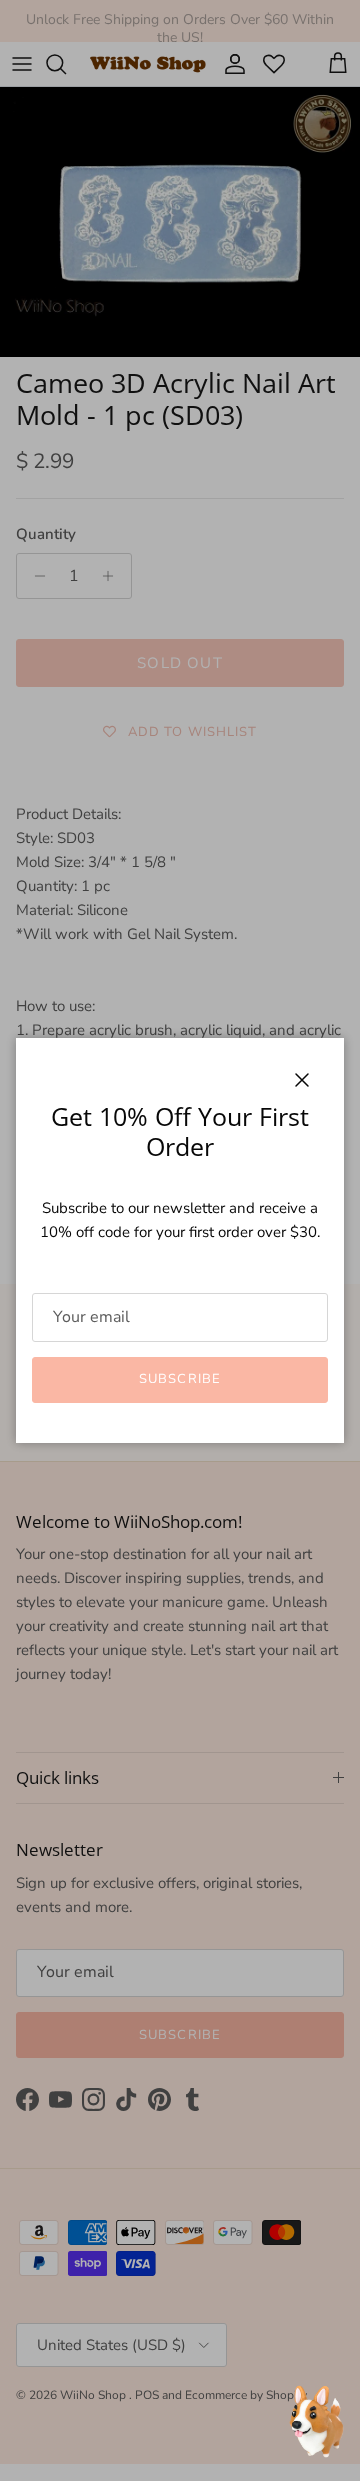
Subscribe (179, 1379)
